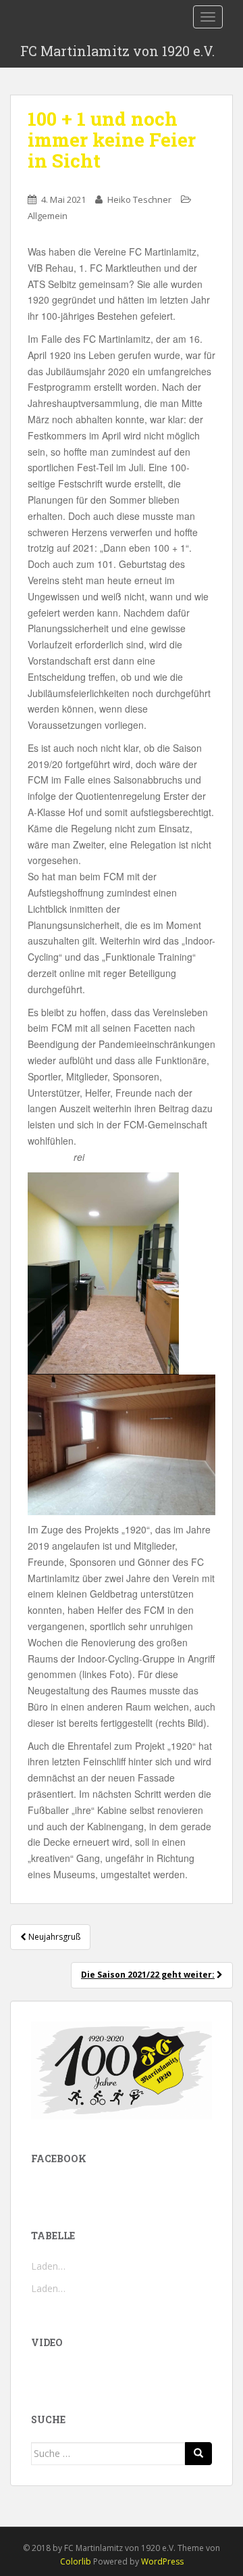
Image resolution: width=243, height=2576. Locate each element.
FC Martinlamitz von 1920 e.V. (117, 51)
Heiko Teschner (139, 199)
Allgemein (48, 216)
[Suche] (198, 2454)
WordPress (162, 2561)
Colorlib (76, 2561)
